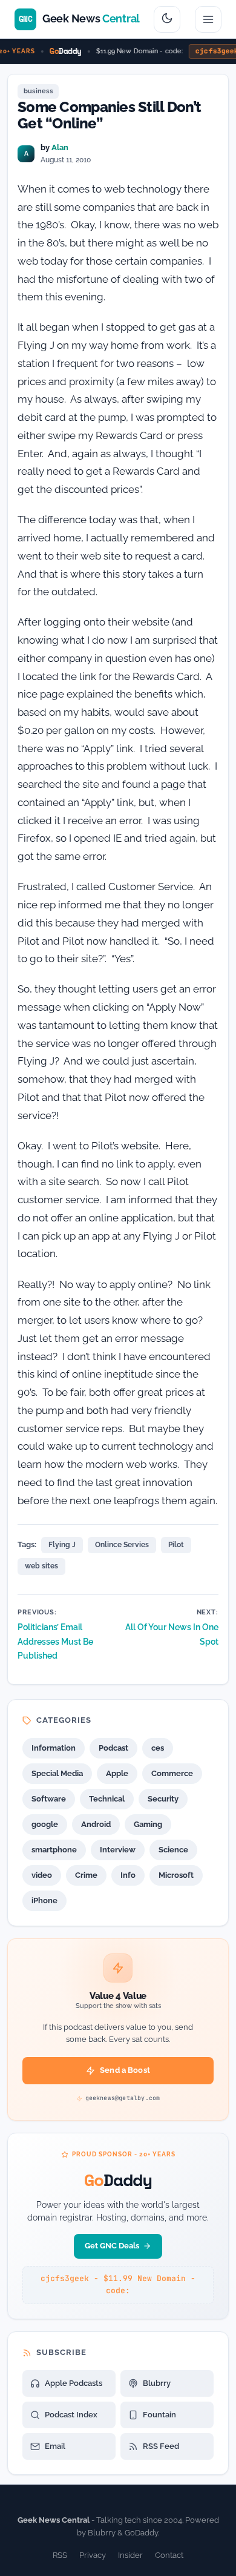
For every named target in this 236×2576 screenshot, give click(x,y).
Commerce (172, 1773)
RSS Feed (161, 2446)
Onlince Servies (122, 1545)
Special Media (57, 1773)
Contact (169, 2555)
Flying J (62, 1545)
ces (158, 1748)
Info (128, 1875)
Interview (118, 1850)
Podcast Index (71, 2415)
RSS (60, 2555)
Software (49, 1799)
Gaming (148, 1824)
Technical (107, 1799)
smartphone (54, 1850)
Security (163, 1799)
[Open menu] (208, 19)
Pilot (176, 1545)
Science (173, 1850)
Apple (117, 1773)
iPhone (44, 1901)
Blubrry (157, 2383)
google (45, 1824)
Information (54, 1748)
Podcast (113, 1748)
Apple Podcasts (74, 2383)
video (42, 1875)
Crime (86, 1875)
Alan (60, 147)
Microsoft (176, 1875)
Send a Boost (125, 2070)
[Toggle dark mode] (167, 19)
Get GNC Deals (112, 2246)
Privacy (93, 2555)
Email (55, 2446)
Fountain (159, 2415)
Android (96, 1824)
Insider (130, 2555)
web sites (41, 1566)
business (38, 91)
